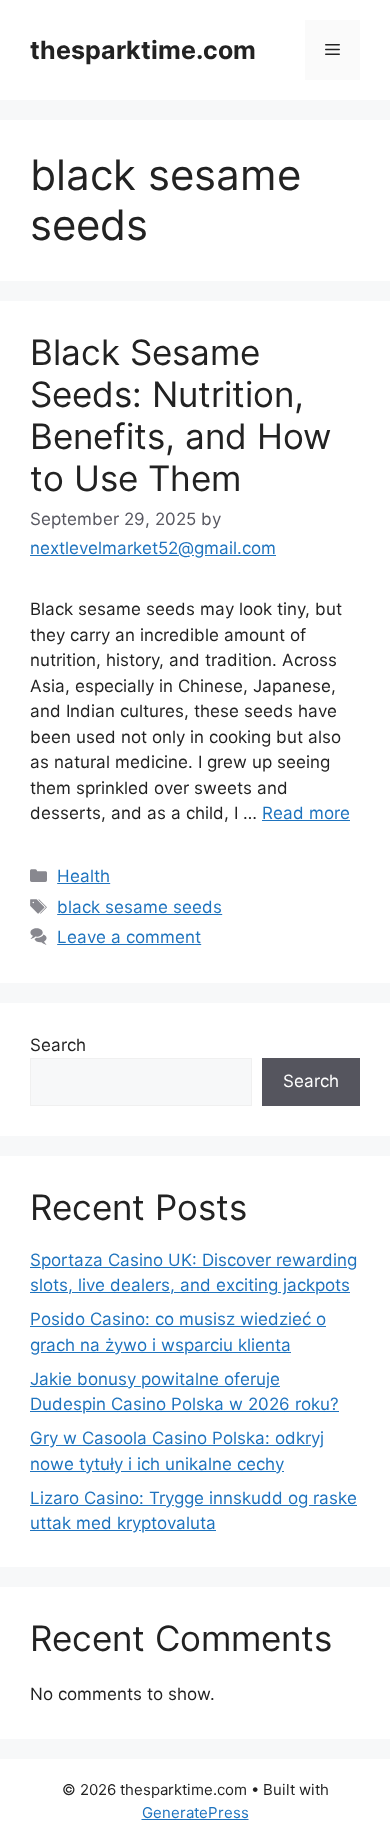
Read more (306, 813)
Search (58, 1045)
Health (83, 876)
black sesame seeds (139, 907)
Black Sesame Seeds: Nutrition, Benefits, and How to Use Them (180, 415)
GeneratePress (195, 1812)
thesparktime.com (143, 50)
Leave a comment (129, 937)
